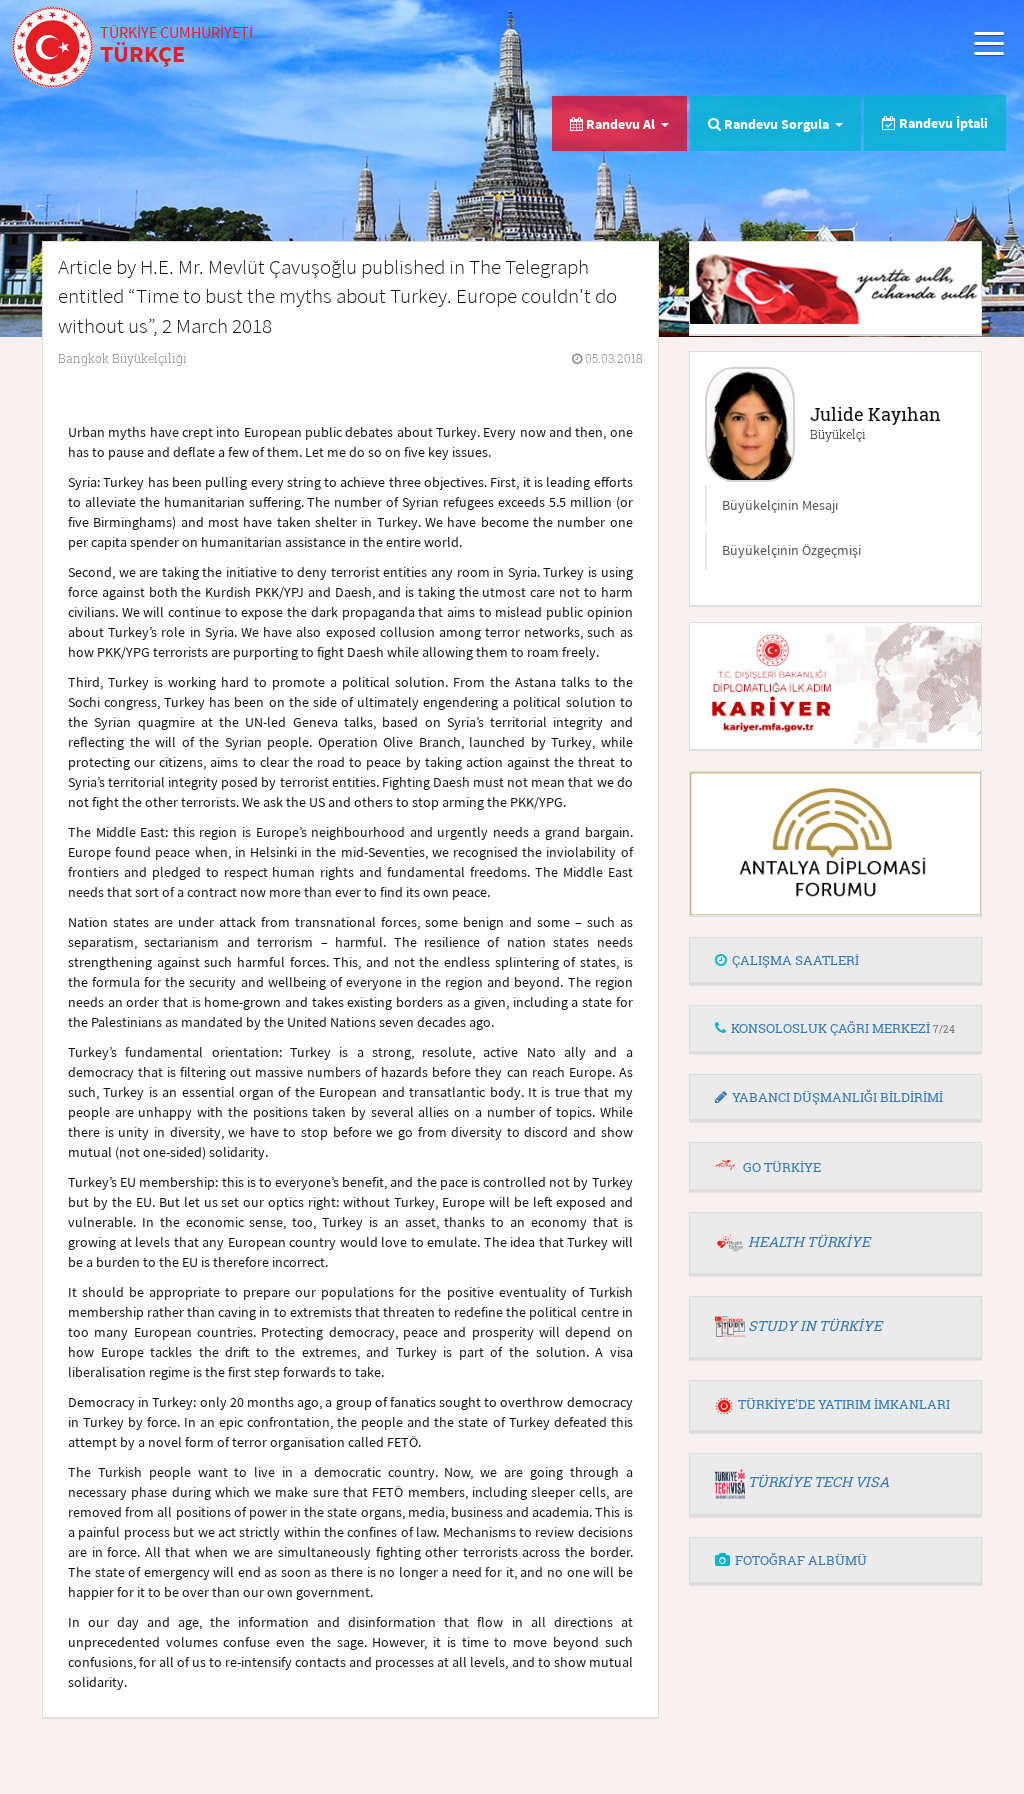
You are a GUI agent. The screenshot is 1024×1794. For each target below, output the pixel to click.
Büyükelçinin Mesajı (780, 505)
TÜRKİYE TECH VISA (818, 1481)
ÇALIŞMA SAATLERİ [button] (795, 960)
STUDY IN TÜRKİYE (815, 1325)
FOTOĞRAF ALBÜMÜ (801, 1560)
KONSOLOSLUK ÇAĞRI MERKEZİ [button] (843, 1028)
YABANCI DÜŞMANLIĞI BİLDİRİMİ (837, 1097)
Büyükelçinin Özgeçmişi (791, 550)
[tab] (835, 961)
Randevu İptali (942, 123)
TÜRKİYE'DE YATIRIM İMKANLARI (844, 1404)
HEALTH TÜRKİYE (809, 1241)
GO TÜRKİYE (782, 1167)
